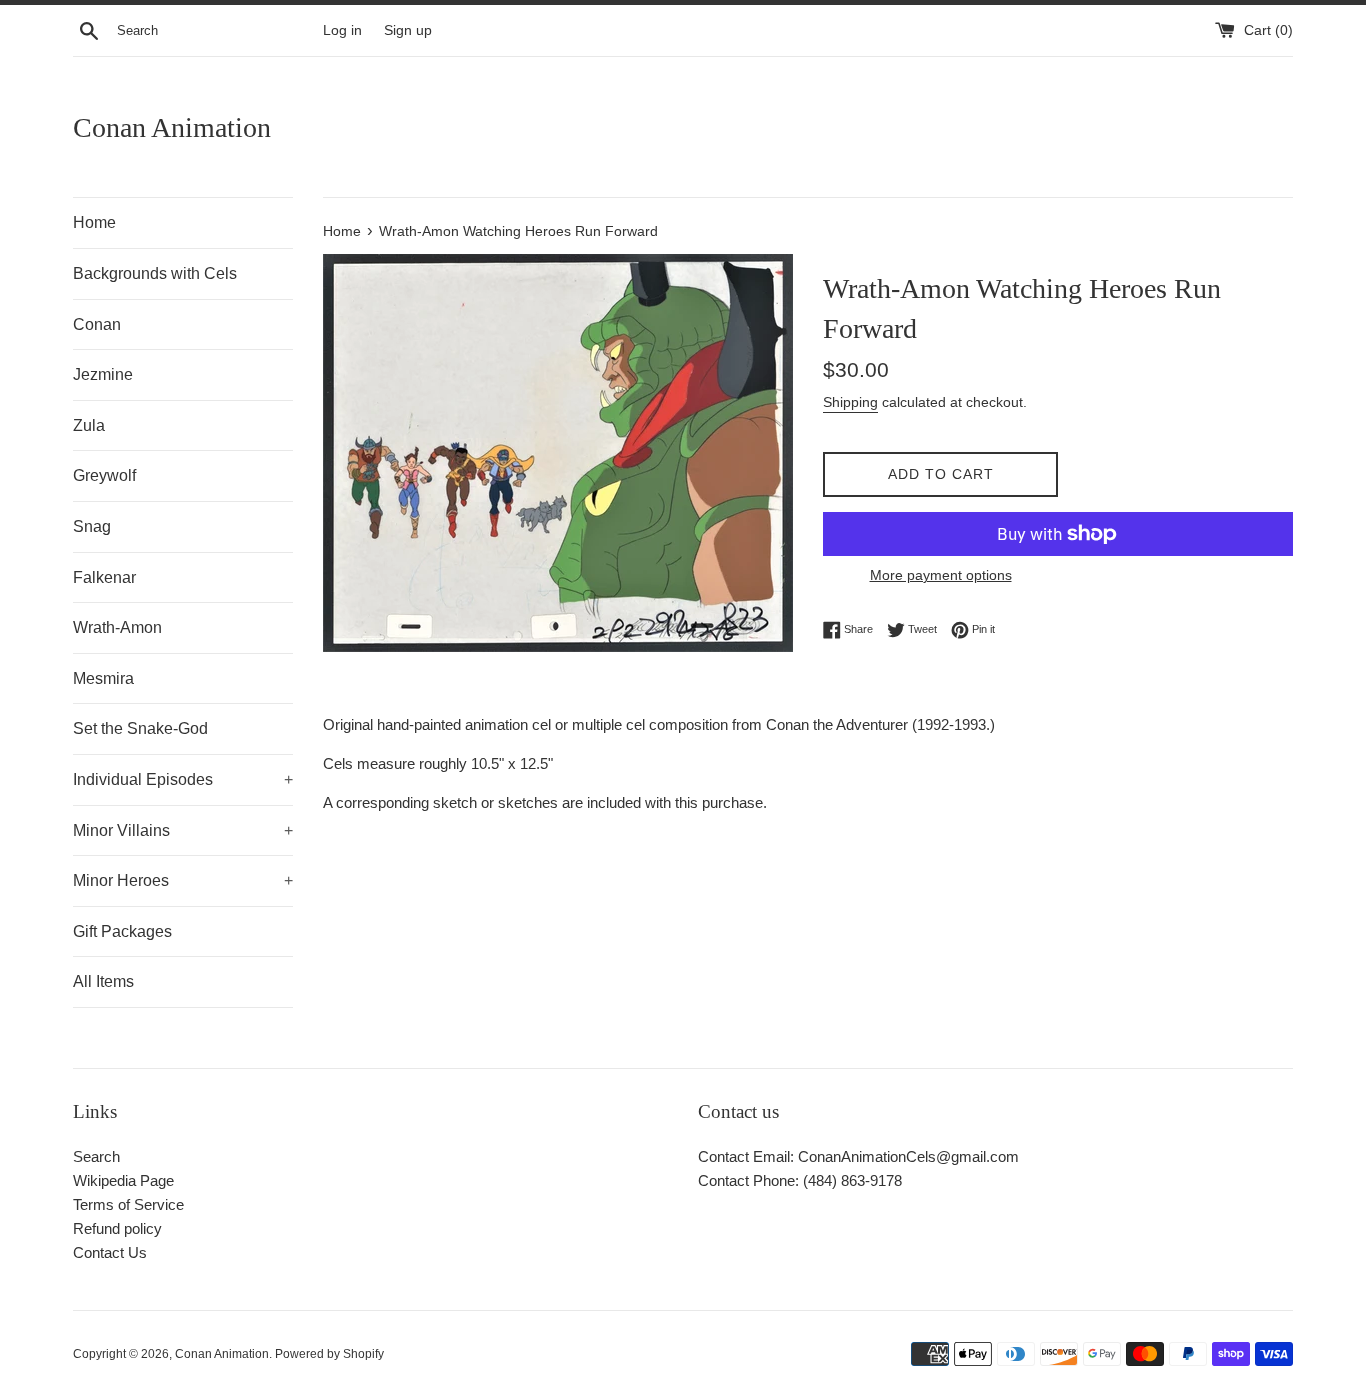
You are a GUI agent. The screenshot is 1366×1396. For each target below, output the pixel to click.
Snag (92, 526)
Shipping (850, 402)
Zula (89, 425)
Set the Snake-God (140, 728)
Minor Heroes (183, 880)
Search (96, 1156)
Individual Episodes (183, 779)
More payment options (941, 575)
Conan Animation (172, 127)
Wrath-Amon (117, 627)
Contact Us (110, 1252)
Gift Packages (122, 931)
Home (94, 222)
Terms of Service (128, 1204)
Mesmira (103, 678)
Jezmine (103, 374)
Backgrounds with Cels (155, 273)
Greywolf (104, 475)
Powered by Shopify (329, 1354)
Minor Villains (183, 830)
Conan (97, 324)
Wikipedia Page (123, 1180)
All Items (103, 981)
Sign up (408, 30)
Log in (342, 30)
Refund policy (117, 1228)
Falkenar (104, 577)
